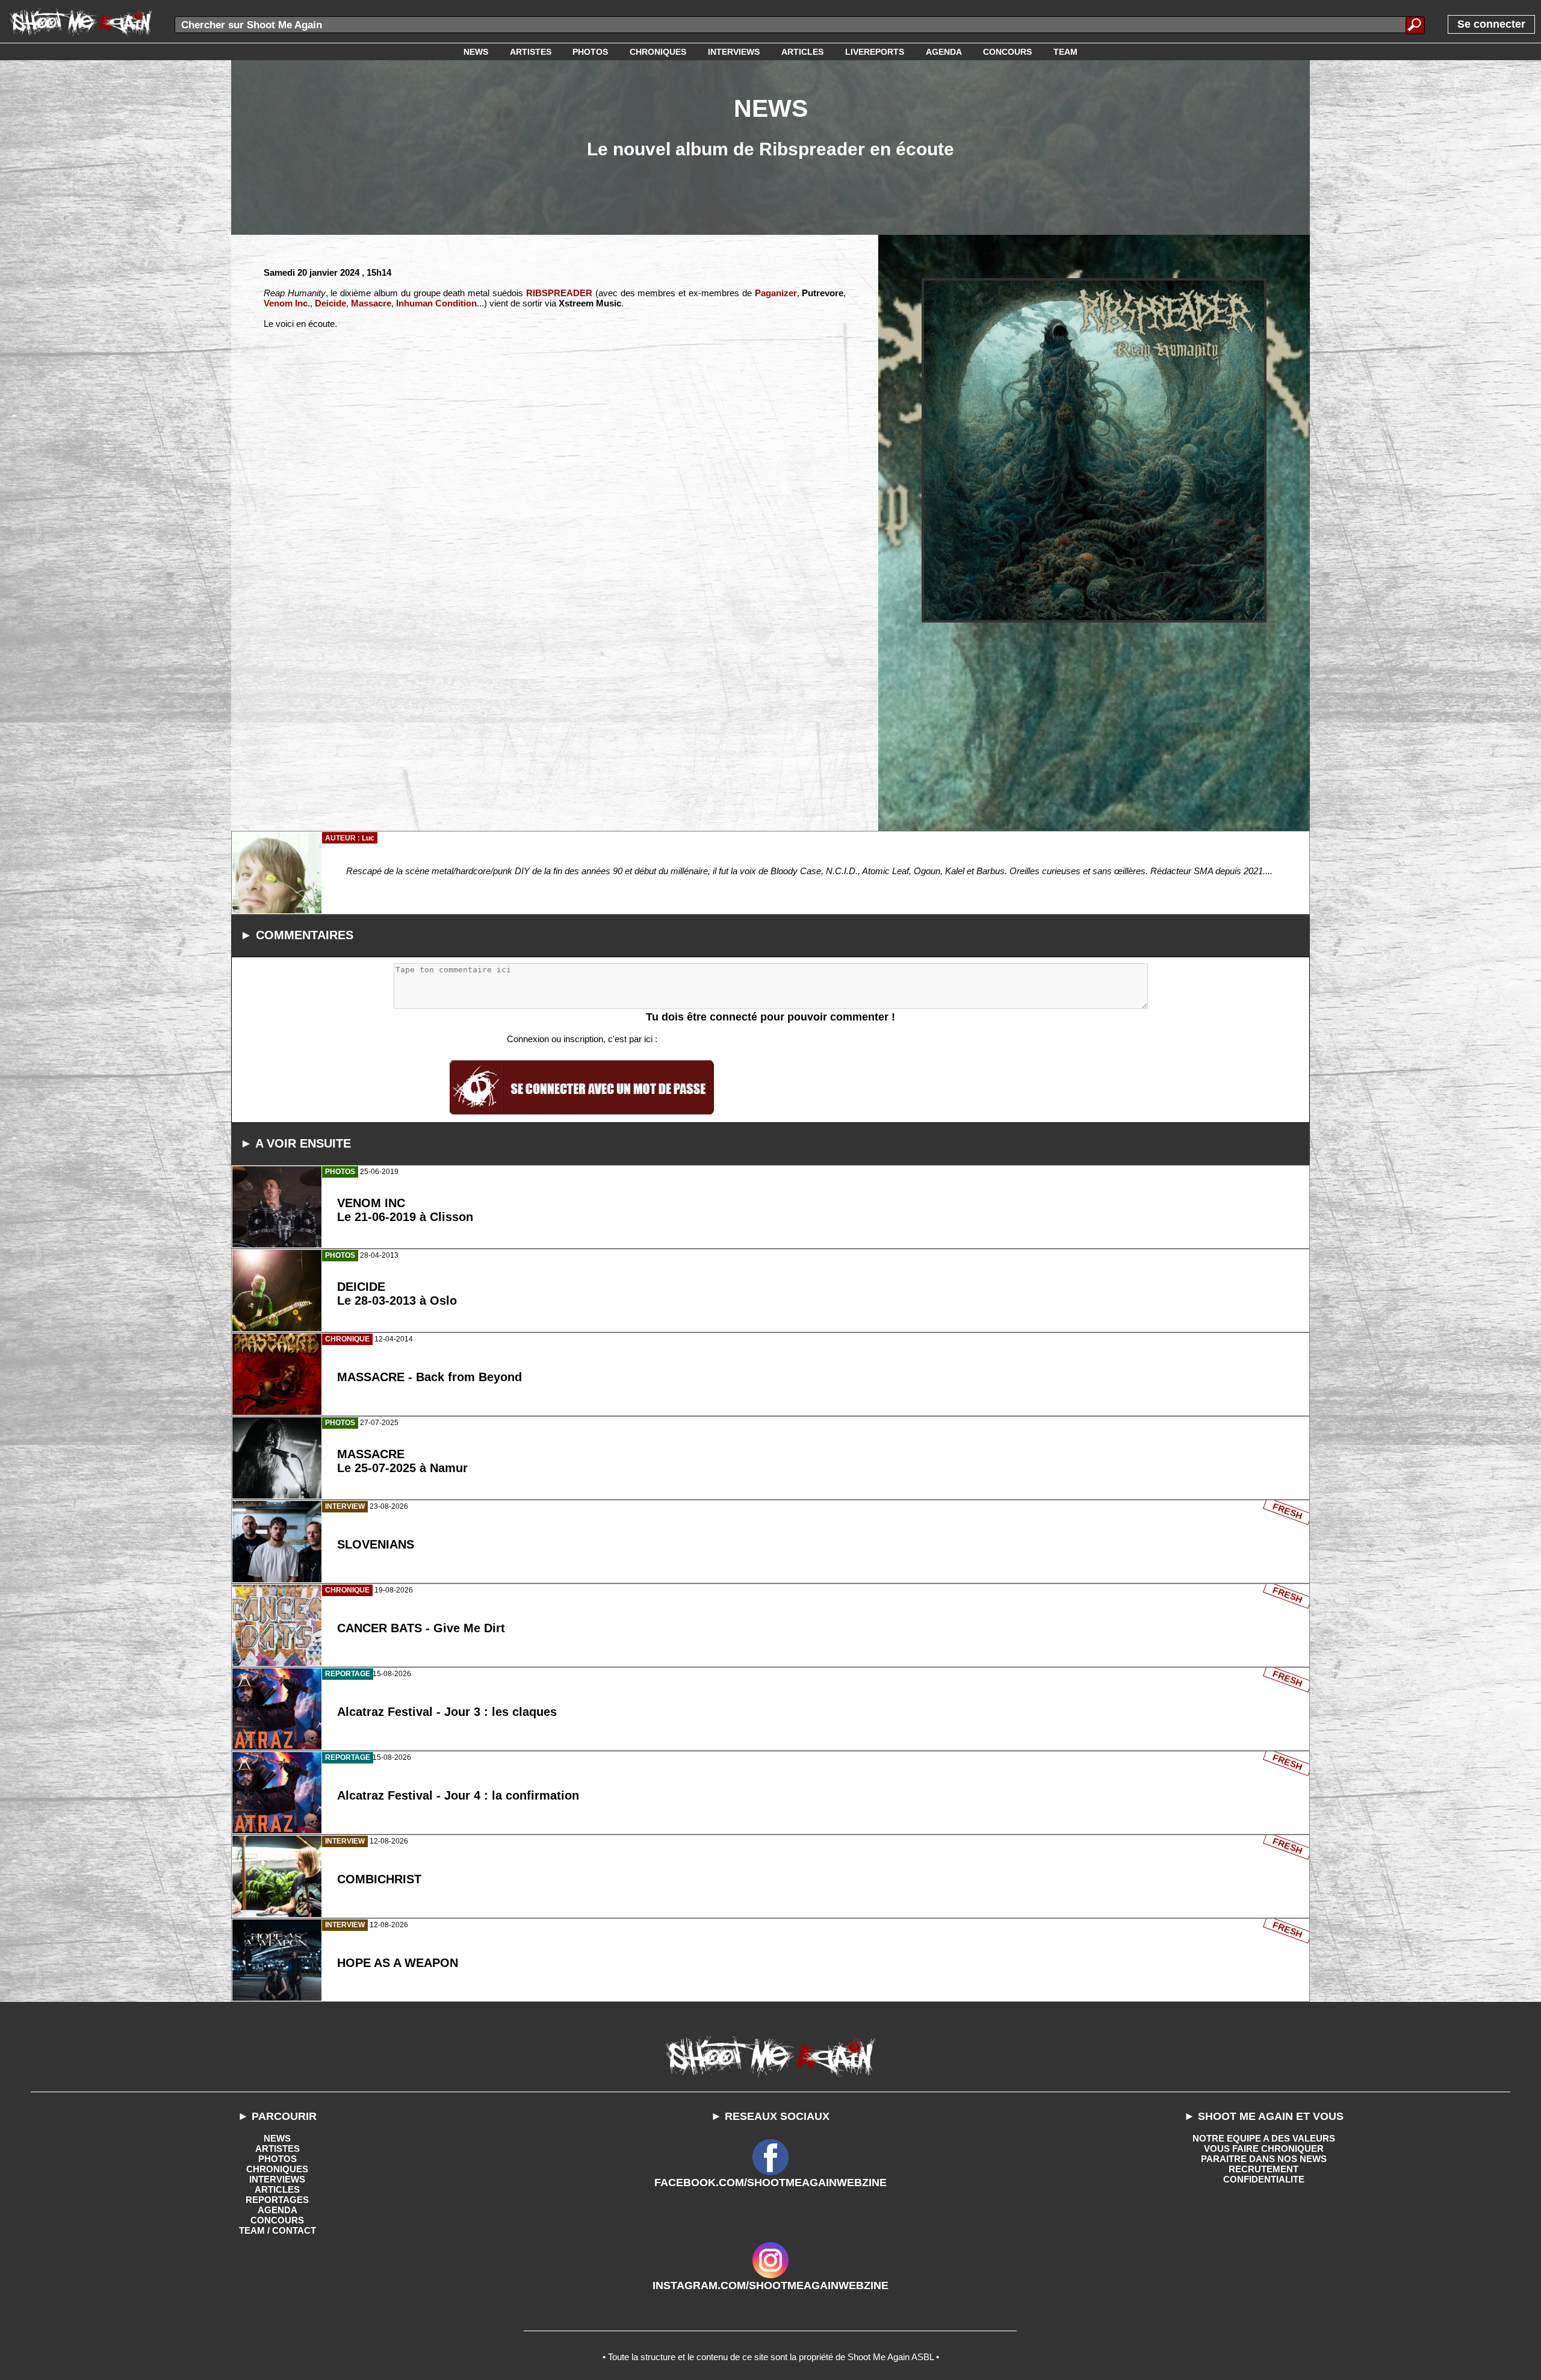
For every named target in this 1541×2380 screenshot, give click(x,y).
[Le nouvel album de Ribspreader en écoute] (1094, 451)
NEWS (277, 2138)
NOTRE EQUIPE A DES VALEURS (1264, 2138)
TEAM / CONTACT (278, 2230)
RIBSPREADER (559, 293)
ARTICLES (277, 2189)
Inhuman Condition (436, 303)
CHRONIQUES (277, 2169)
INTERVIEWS (277, 2179)
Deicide (330, 303)
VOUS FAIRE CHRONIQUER (1264, 2149)
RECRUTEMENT (1263, 2169)
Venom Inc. (287, 303)
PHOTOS (278, 2159)
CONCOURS (277, 2220)
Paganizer (776, 293)
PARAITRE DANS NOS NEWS (1264, 2159)
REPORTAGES (277, 2200)
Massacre (371, 303)
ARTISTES (278, 2149)
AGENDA (278, 2210)
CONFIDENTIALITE (1264, 2179)
